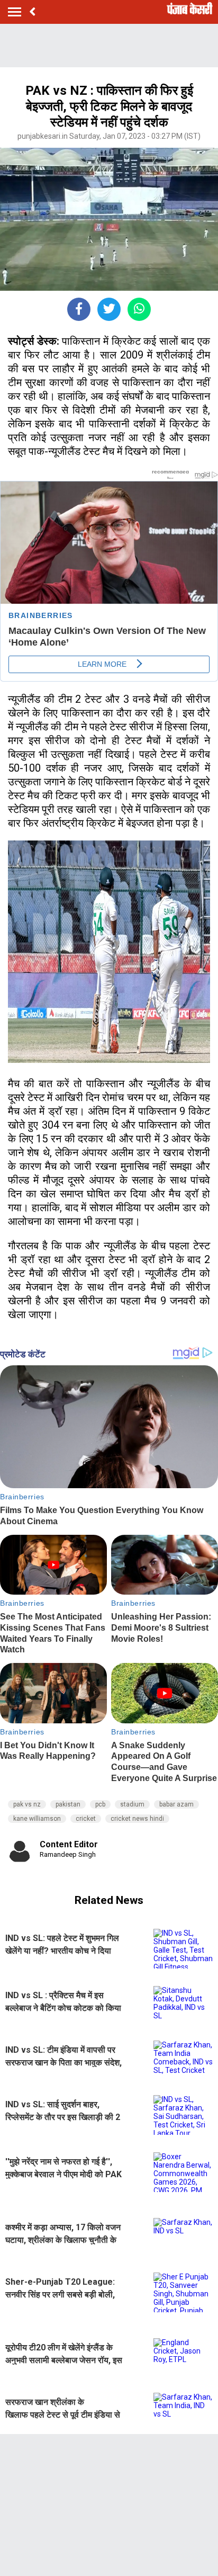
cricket (86, 1819)
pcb (100, 1804)
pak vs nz (27, 1804)
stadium (132, 1804)
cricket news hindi (137, 1819)
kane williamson (37, 1819)
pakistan (68, 1804)
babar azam (176, 1804)
